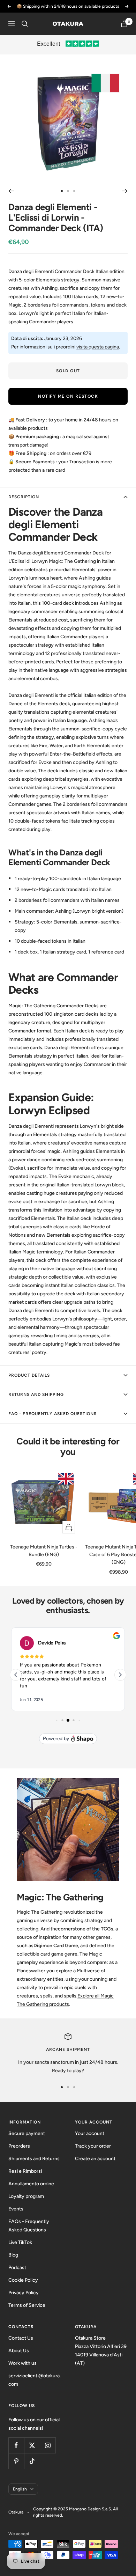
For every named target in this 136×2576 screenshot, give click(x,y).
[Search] (25, 24)
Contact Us (21, 2338)
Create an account (95, 2159)
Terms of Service (27, 2305)
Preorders (19, 2146)
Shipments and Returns (34, 2159)
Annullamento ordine (31, 2184)
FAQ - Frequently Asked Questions (52, 1414)
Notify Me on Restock (68, 396)
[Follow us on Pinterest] (16, 2461)
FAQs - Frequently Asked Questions (29, 2226)
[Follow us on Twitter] (32, 2445)
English (20, 2489)
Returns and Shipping (36, 1394)
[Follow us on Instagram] (48, 2445)
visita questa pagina (98, 347)
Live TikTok (20, 2242)
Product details (29, 1375)
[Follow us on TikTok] (32, 2461)
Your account (90, 2133)
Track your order (93, 2146)
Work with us (22, 2363)
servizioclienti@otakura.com (35, 2380)
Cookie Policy (23, 2280)
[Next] (125, 191)
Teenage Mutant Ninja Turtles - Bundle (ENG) (44, 1551)
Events (16, 2209)
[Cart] (124, 24)
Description (24, 497)
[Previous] (11, 191)
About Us (19, 2351)
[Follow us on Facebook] (16, 2445)
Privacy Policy (24, 2293)
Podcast (17, 2268)
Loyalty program (26, 2196)
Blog (13, 2255)
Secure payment (27, 2133)
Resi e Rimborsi (25, 2171)
